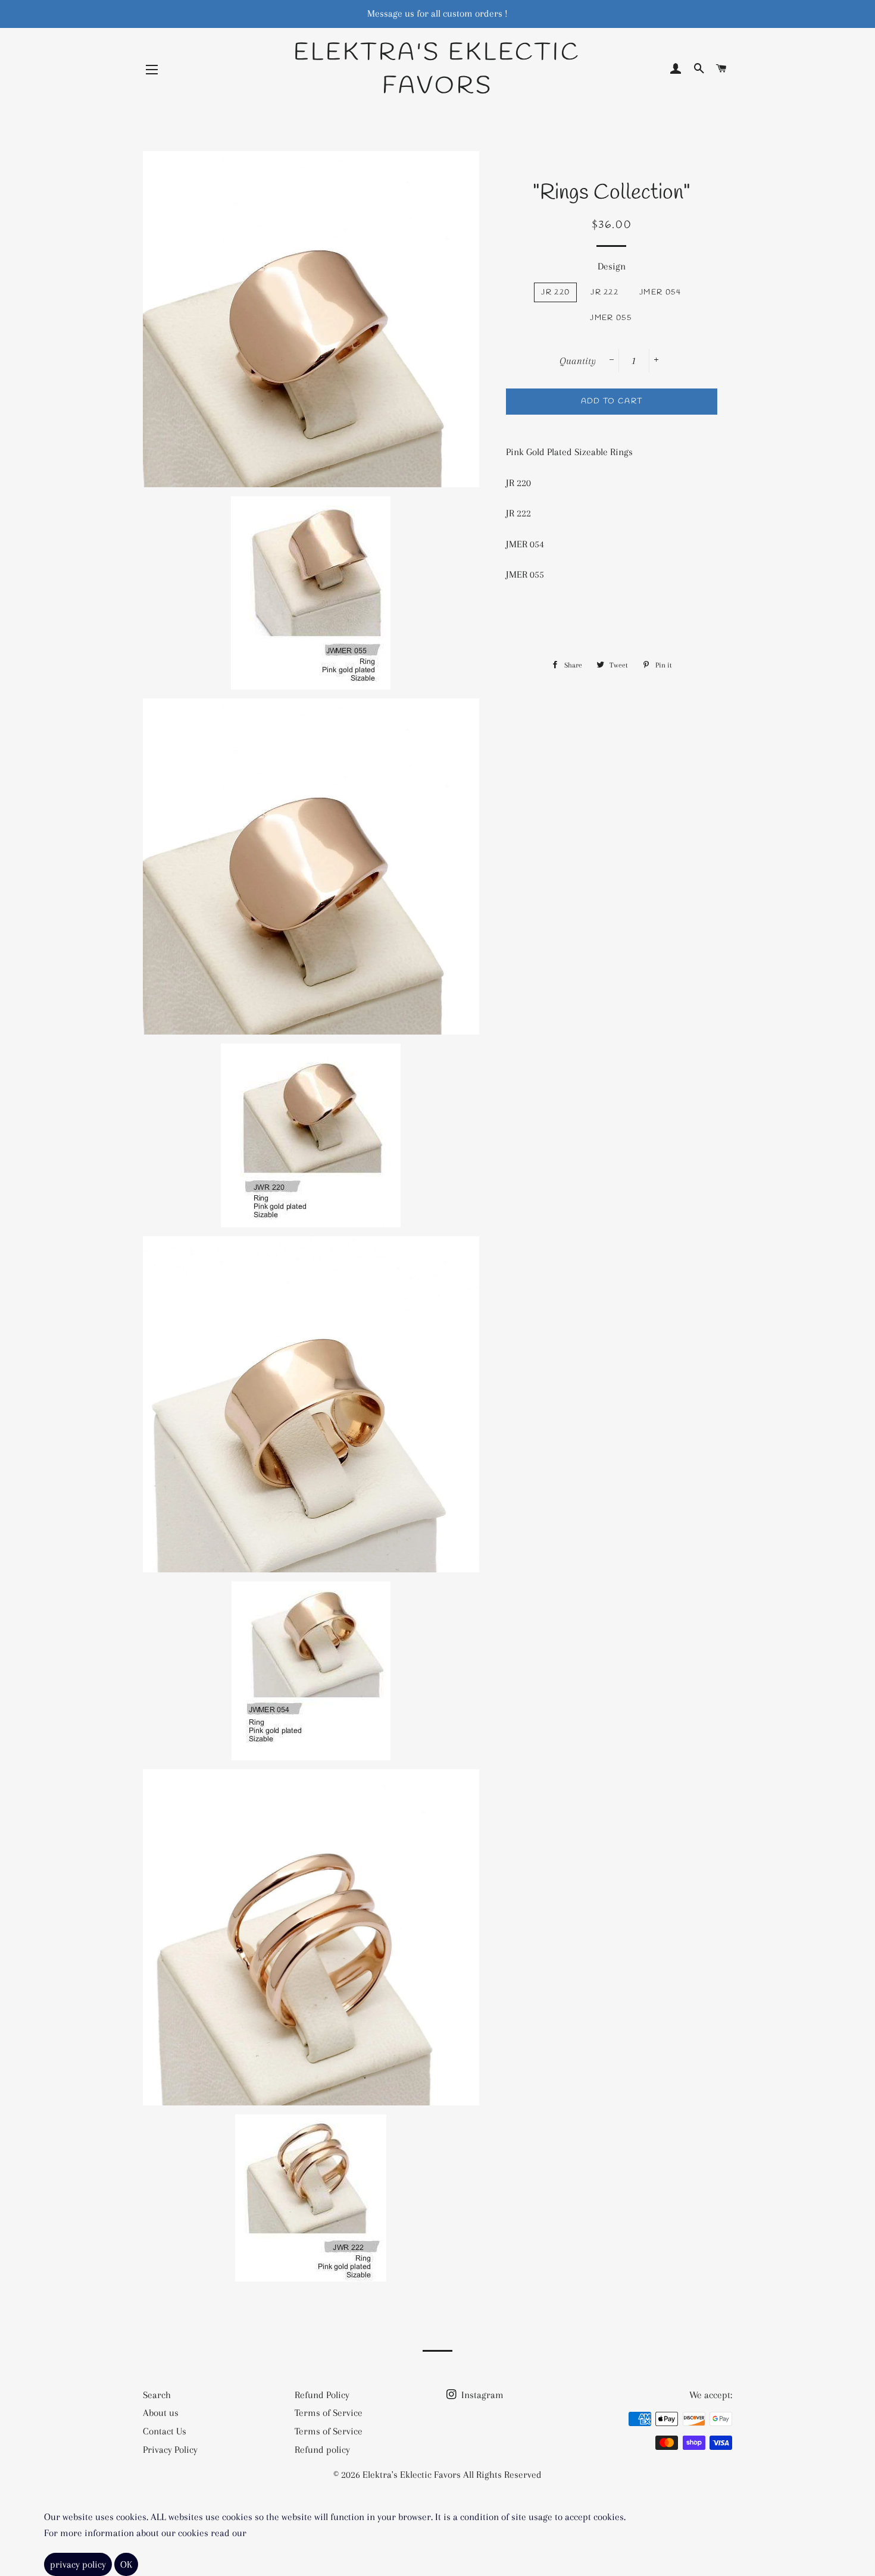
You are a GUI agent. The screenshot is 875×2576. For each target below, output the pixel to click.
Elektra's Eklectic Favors (437, 70)
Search (157, 2395)
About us (161, 2413)
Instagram (481, 2395)
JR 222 (604, 292)
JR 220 (555, 292)
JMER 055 (611, 318)
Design (612, 266)
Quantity (578, 361)
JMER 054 (660, 292)
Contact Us (165, 2431)
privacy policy (78, 2564)
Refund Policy (322, 2395)
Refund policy (322, 2450)
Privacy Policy (170, 2450)
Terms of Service (329, 2413)
